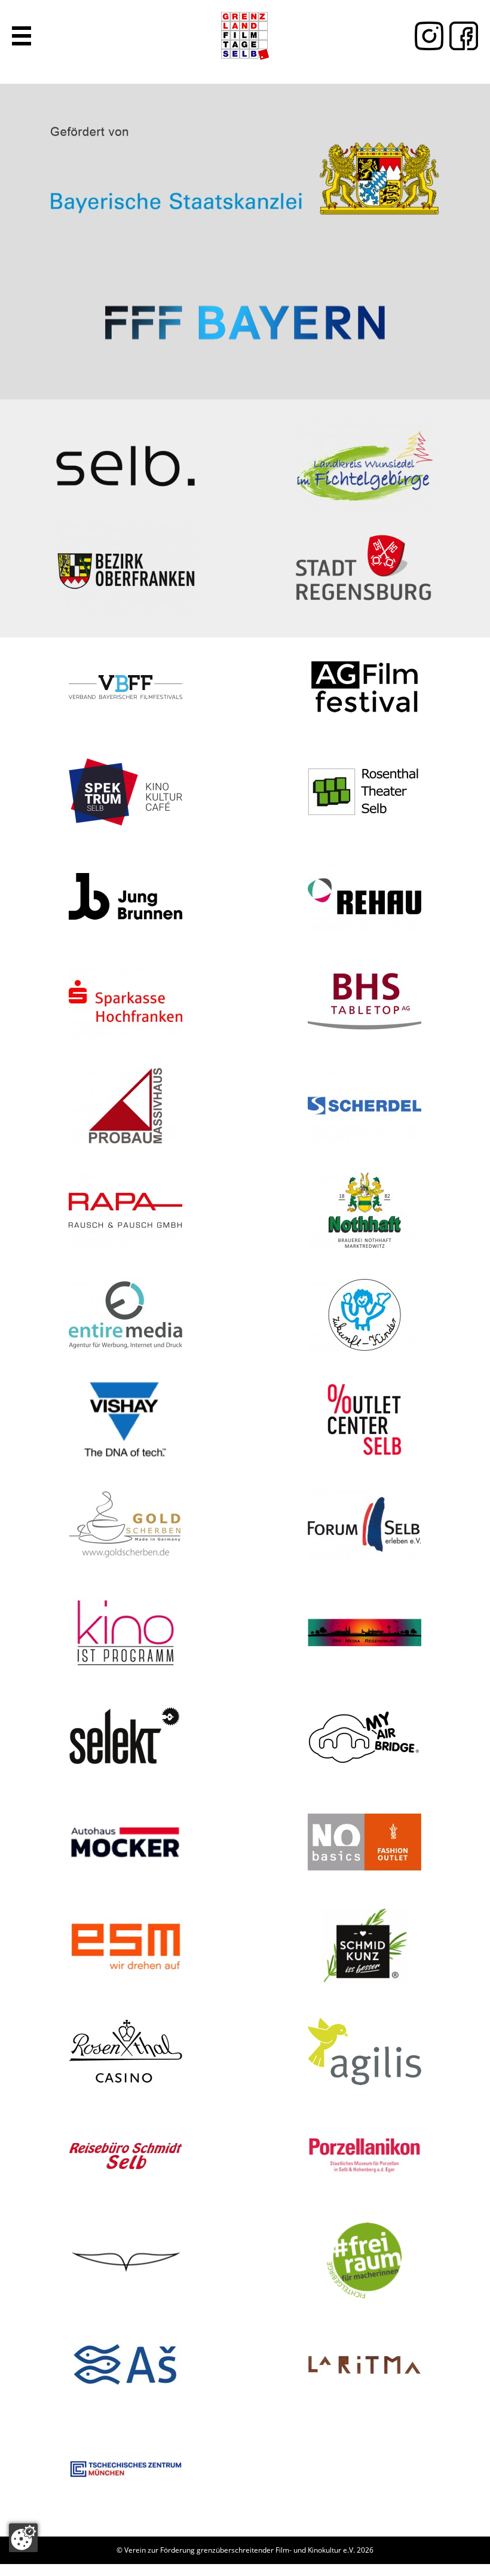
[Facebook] (461, 36)
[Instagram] (426, 36)
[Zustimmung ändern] (23, 2538)
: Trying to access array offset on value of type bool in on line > (245, 166)
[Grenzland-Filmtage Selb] (245, 36)
